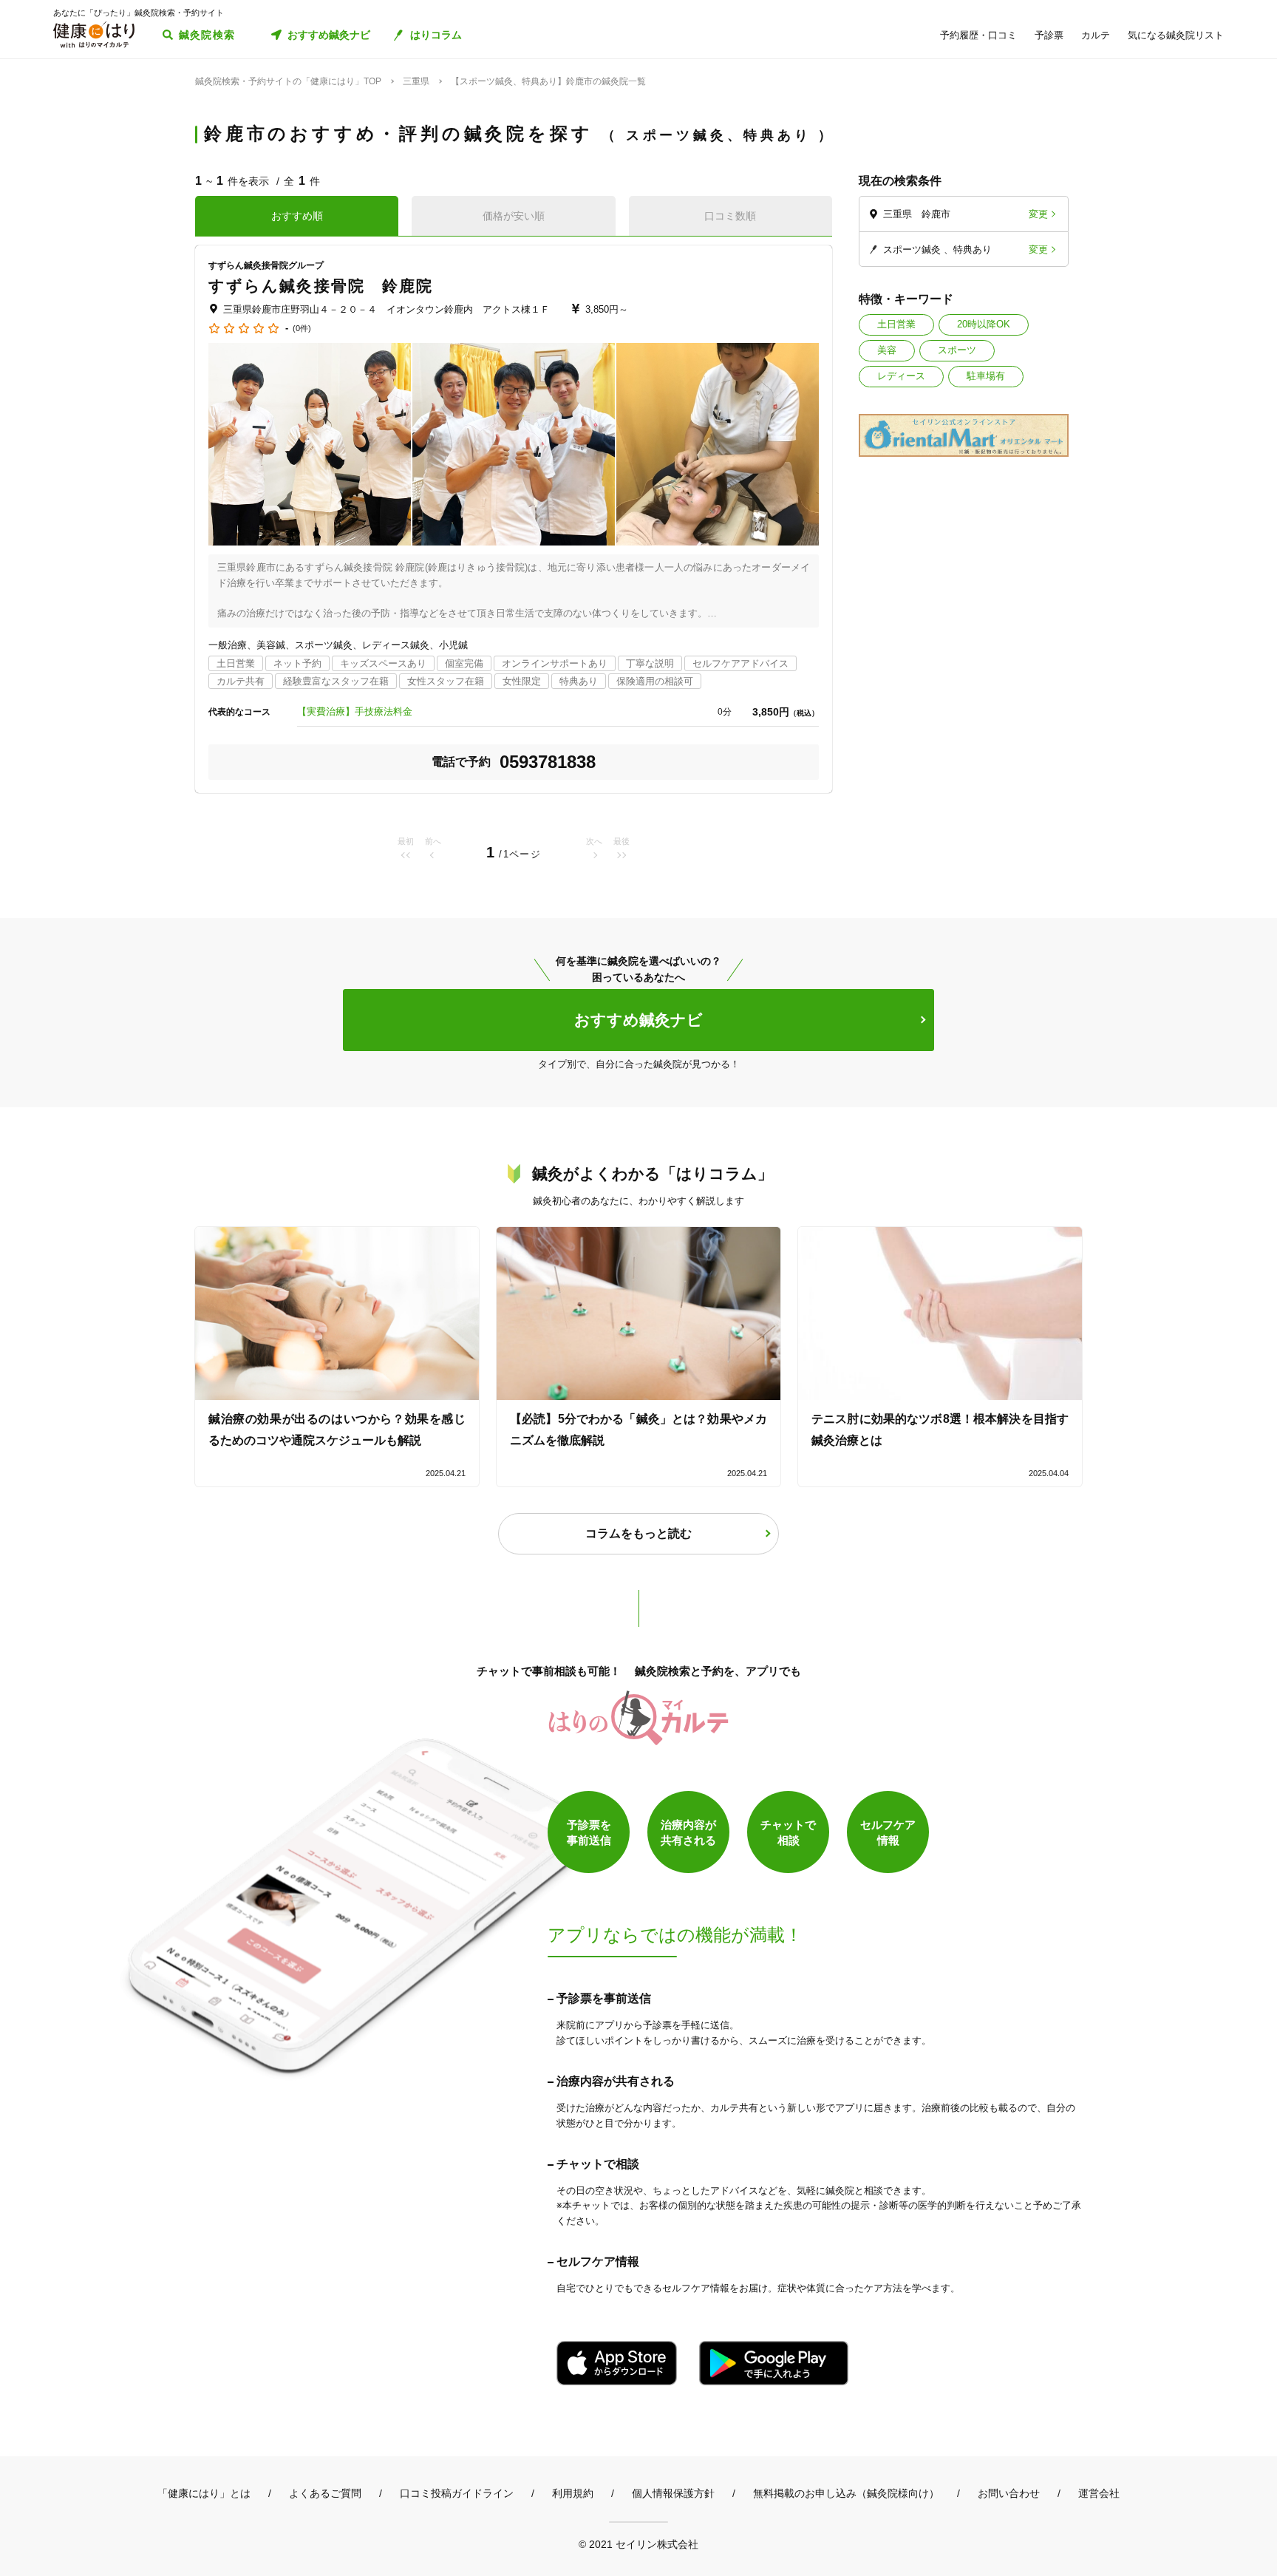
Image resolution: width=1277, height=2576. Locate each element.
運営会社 (1099, 2493)
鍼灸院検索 (207, 35)
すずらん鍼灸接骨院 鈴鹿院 (321, 286)
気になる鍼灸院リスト (1176, 35)
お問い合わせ (1009, 2493)
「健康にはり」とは (204, 2493)
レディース (901, 376)
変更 (1038, 214)
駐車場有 (986, 376)
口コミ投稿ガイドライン (457, 2493)
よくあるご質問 (325, 2493)
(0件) (302, 329)
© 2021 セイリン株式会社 (638, 2544)
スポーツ (957, 350)
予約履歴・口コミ (978, 35)
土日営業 (896, 324)
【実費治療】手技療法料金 (355, 711)
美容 (887, 350)
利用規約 (573, 2493)
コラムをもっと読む (638, 1533)
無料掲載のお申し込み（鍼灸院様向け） (846, 2493)
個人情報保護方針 (673, 2493)
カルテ (1096, 35)
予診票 (1049, 35)
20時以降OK (984, 324)
